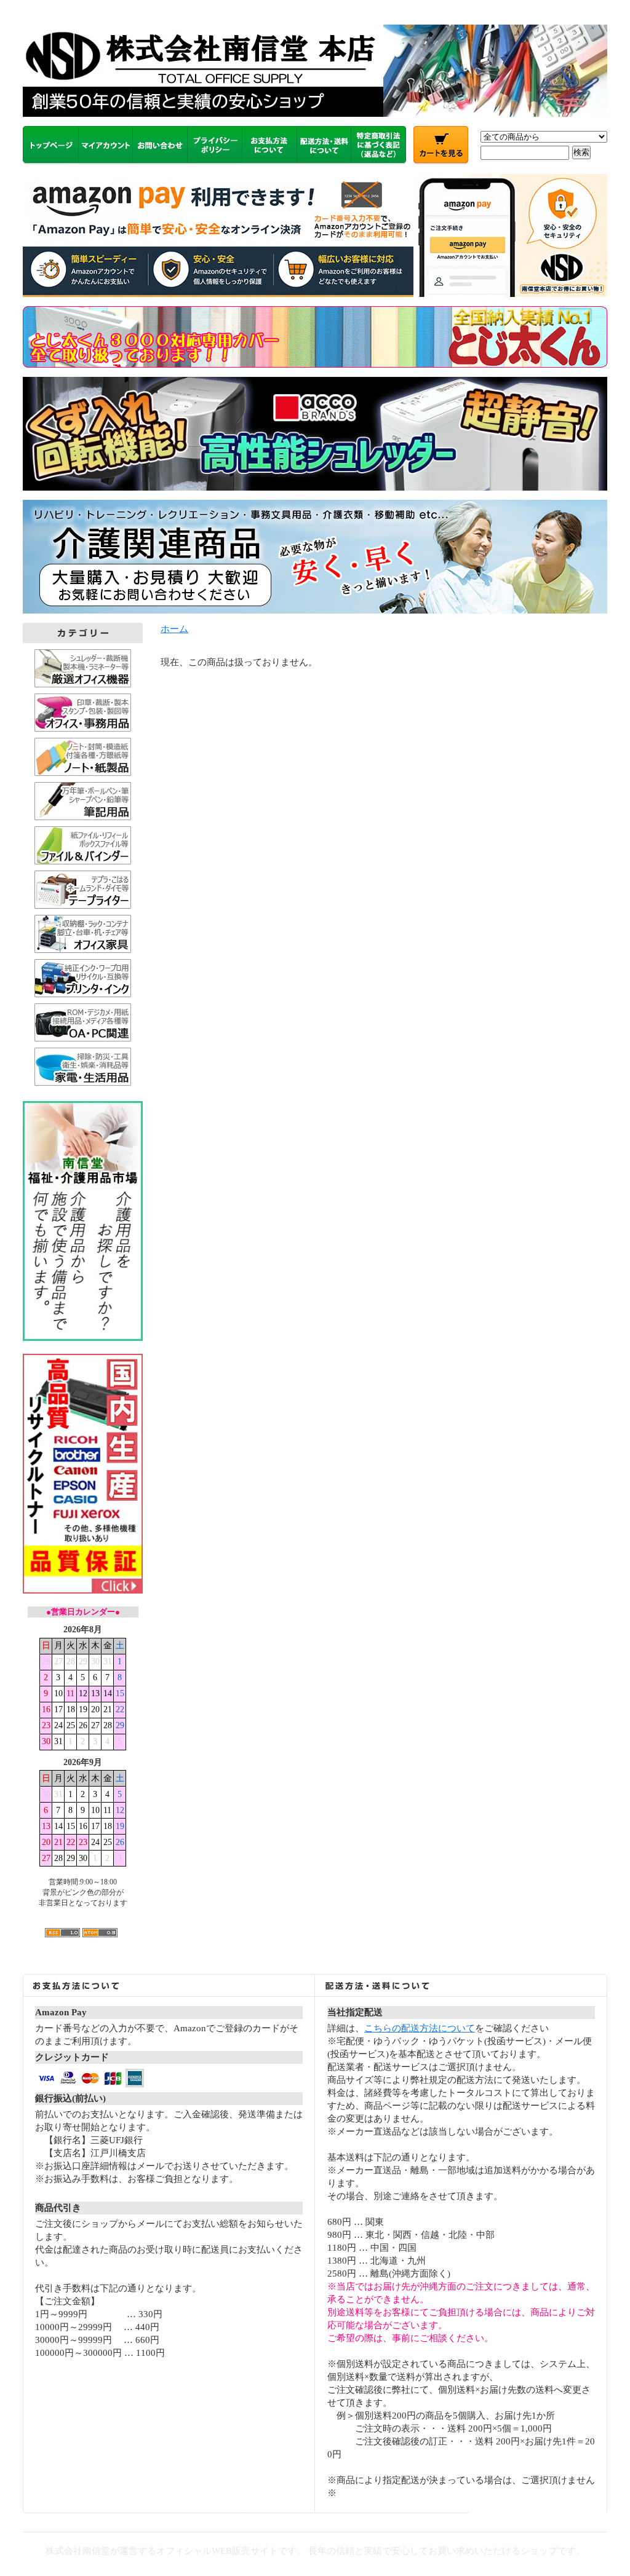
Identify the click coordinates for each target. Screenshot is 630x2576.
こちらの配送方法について (420, 2028)
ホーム (174, 629)
